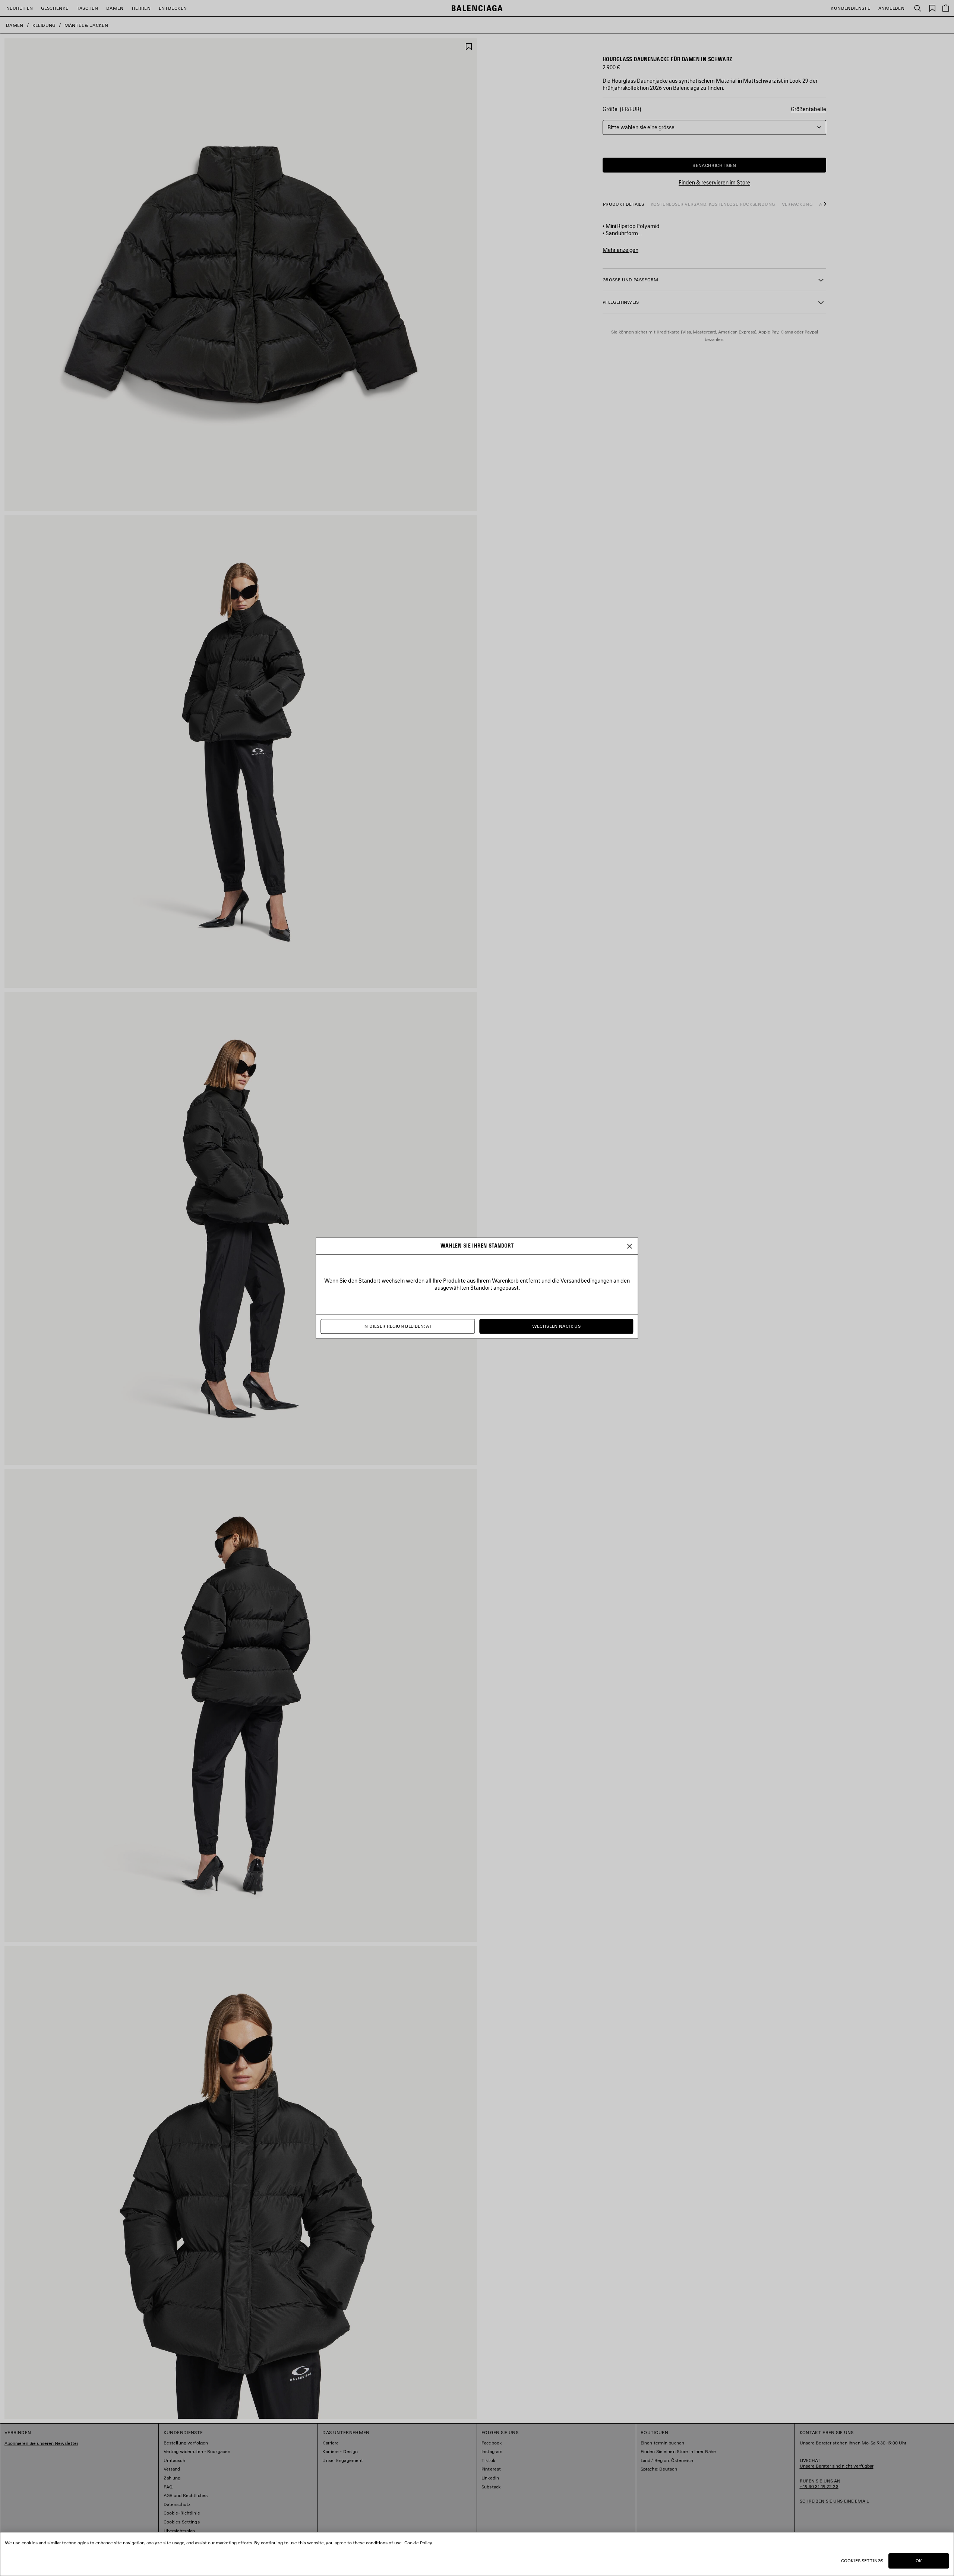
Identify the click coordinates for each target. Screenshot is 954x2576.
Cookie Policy (418, 2543)
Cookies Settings (862, 2561)
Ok (919, 2561)
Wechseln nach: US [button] (556, 1326)
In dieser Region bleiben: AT (398, 1326)
